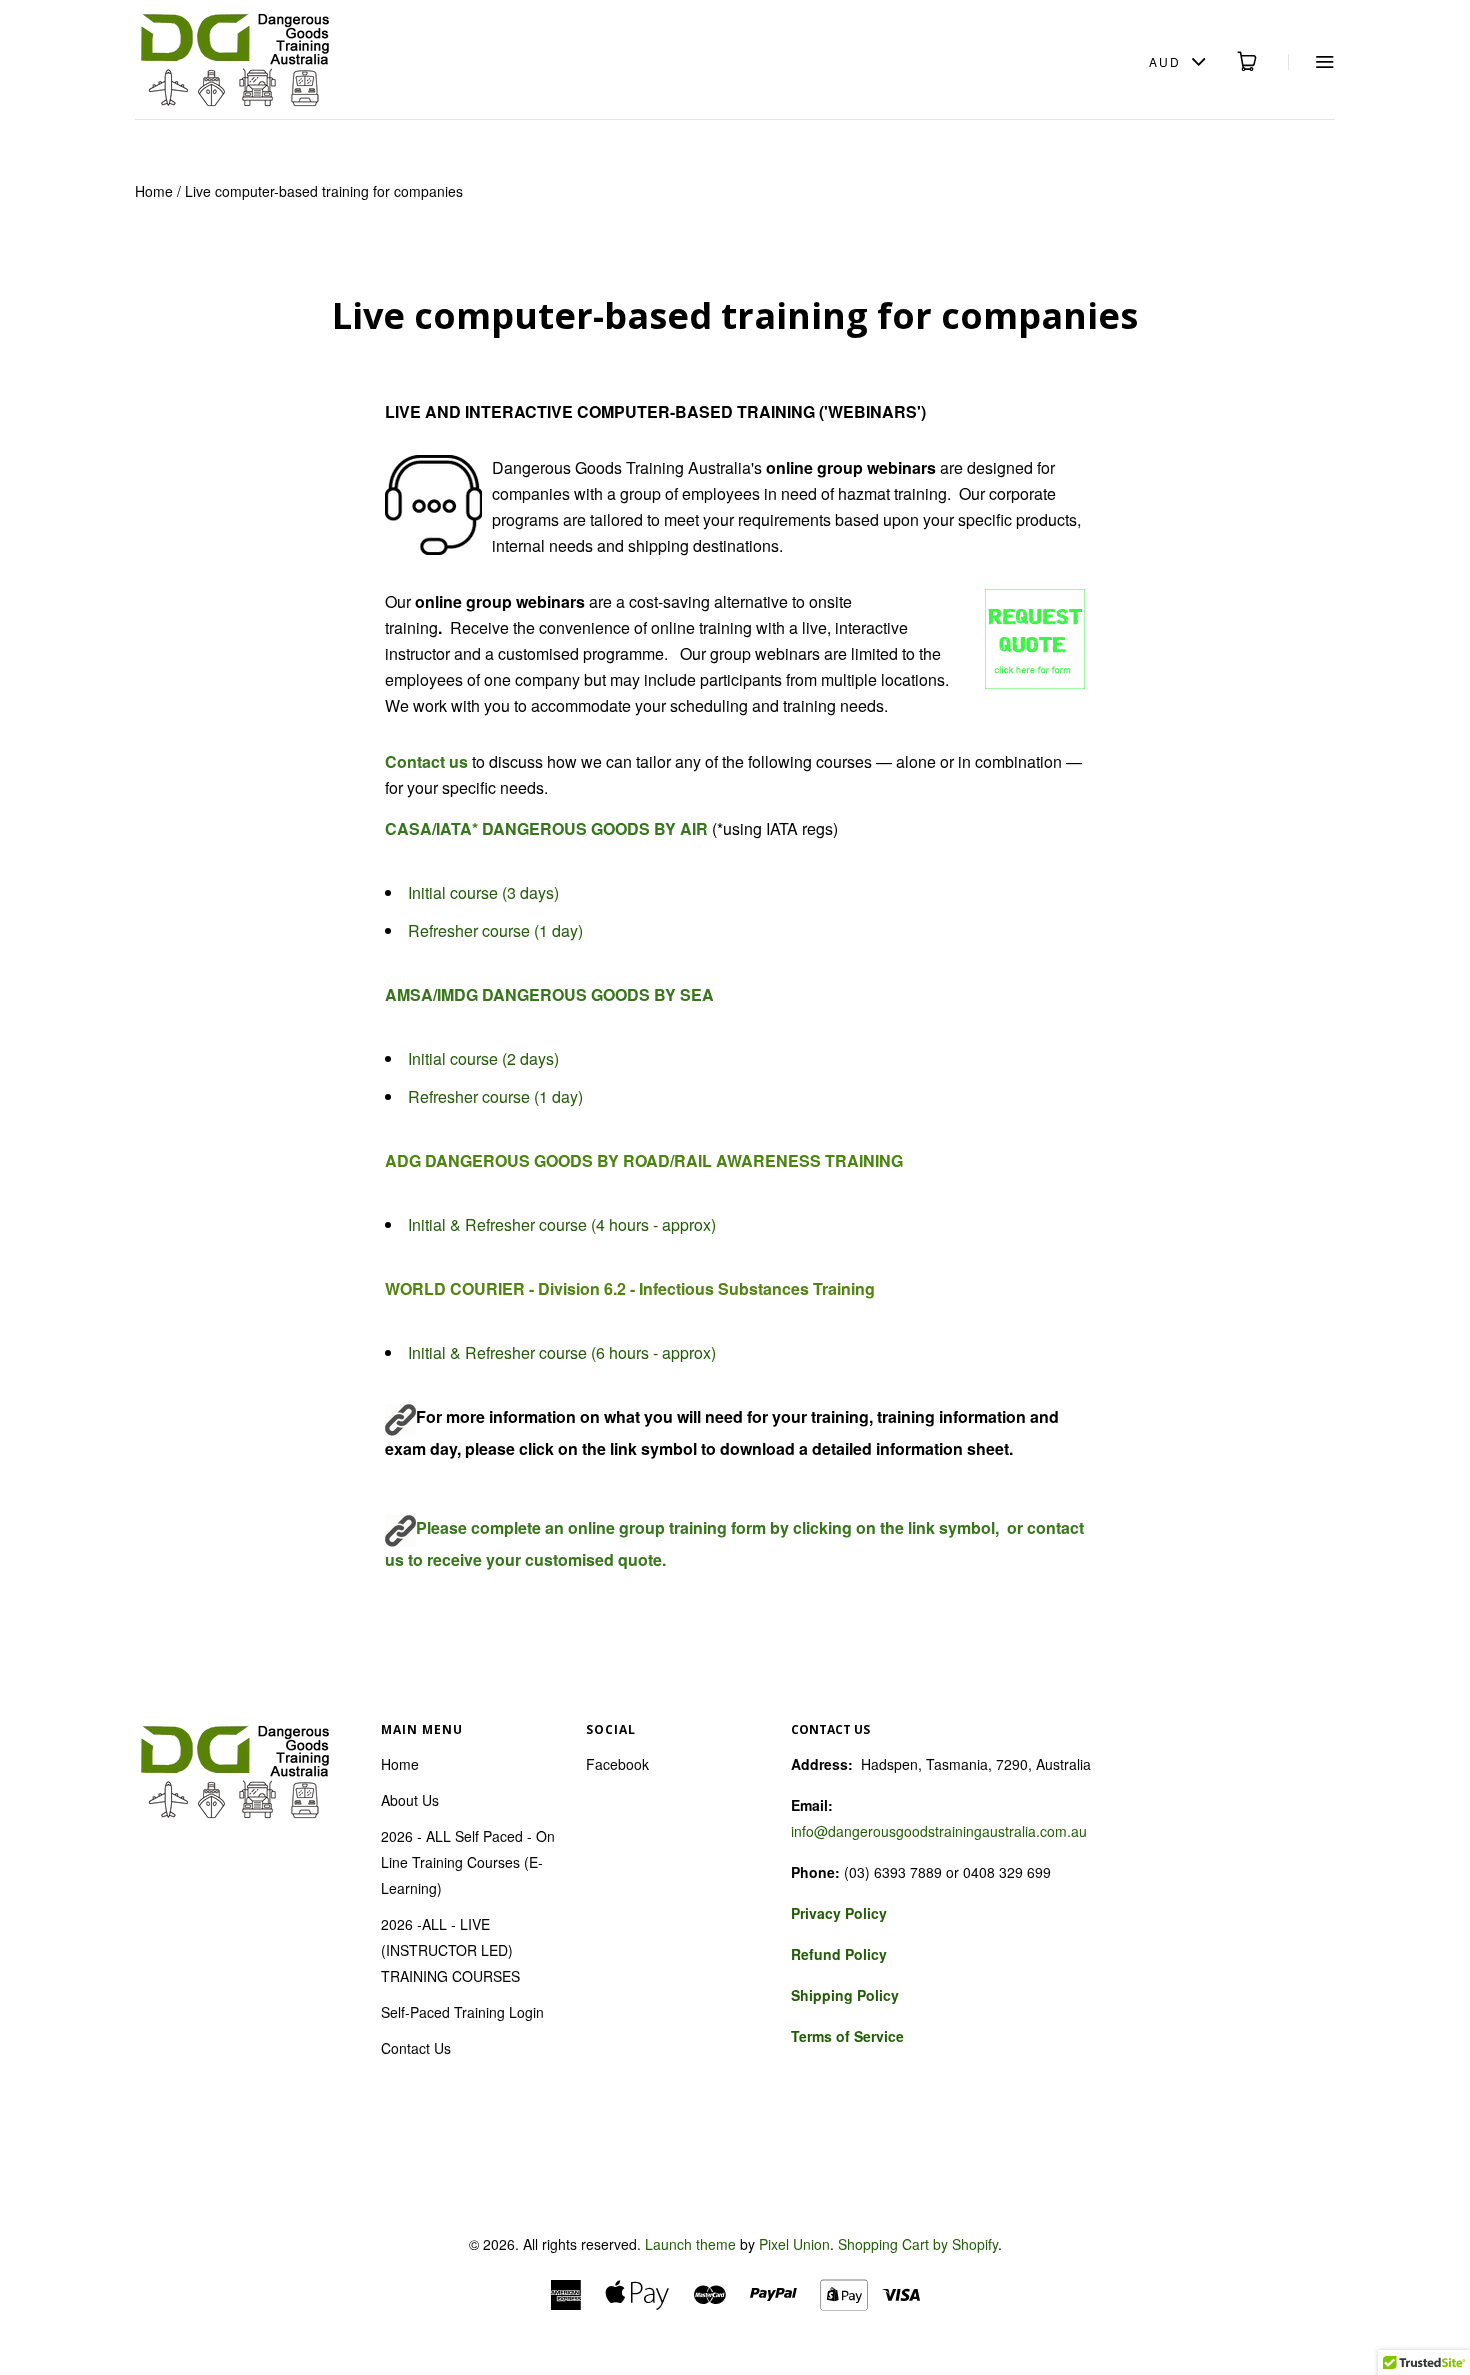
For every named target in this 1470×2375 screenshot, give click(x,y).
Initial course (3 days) (483, 892)
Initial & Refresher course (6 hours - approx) (562, 1352)
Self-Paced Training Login (462, 2012)
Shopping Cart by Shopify (918, 2244)
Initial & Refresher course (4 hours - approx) (562, 1224)
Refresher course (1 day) (495, 930)
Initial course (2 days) (483, 1058)
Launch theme (690, 2244)
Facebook (617, 1764)
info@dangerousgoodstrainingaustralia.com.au (939, 1831)
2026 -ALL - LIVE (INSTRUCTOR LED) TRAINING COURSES (450, 1950)
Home (154, 191)
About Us (410, 1800)
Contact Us (416, 2048)
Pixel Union (794, 2244)
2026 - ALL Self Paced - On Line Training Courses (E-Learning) (468, 1862)
